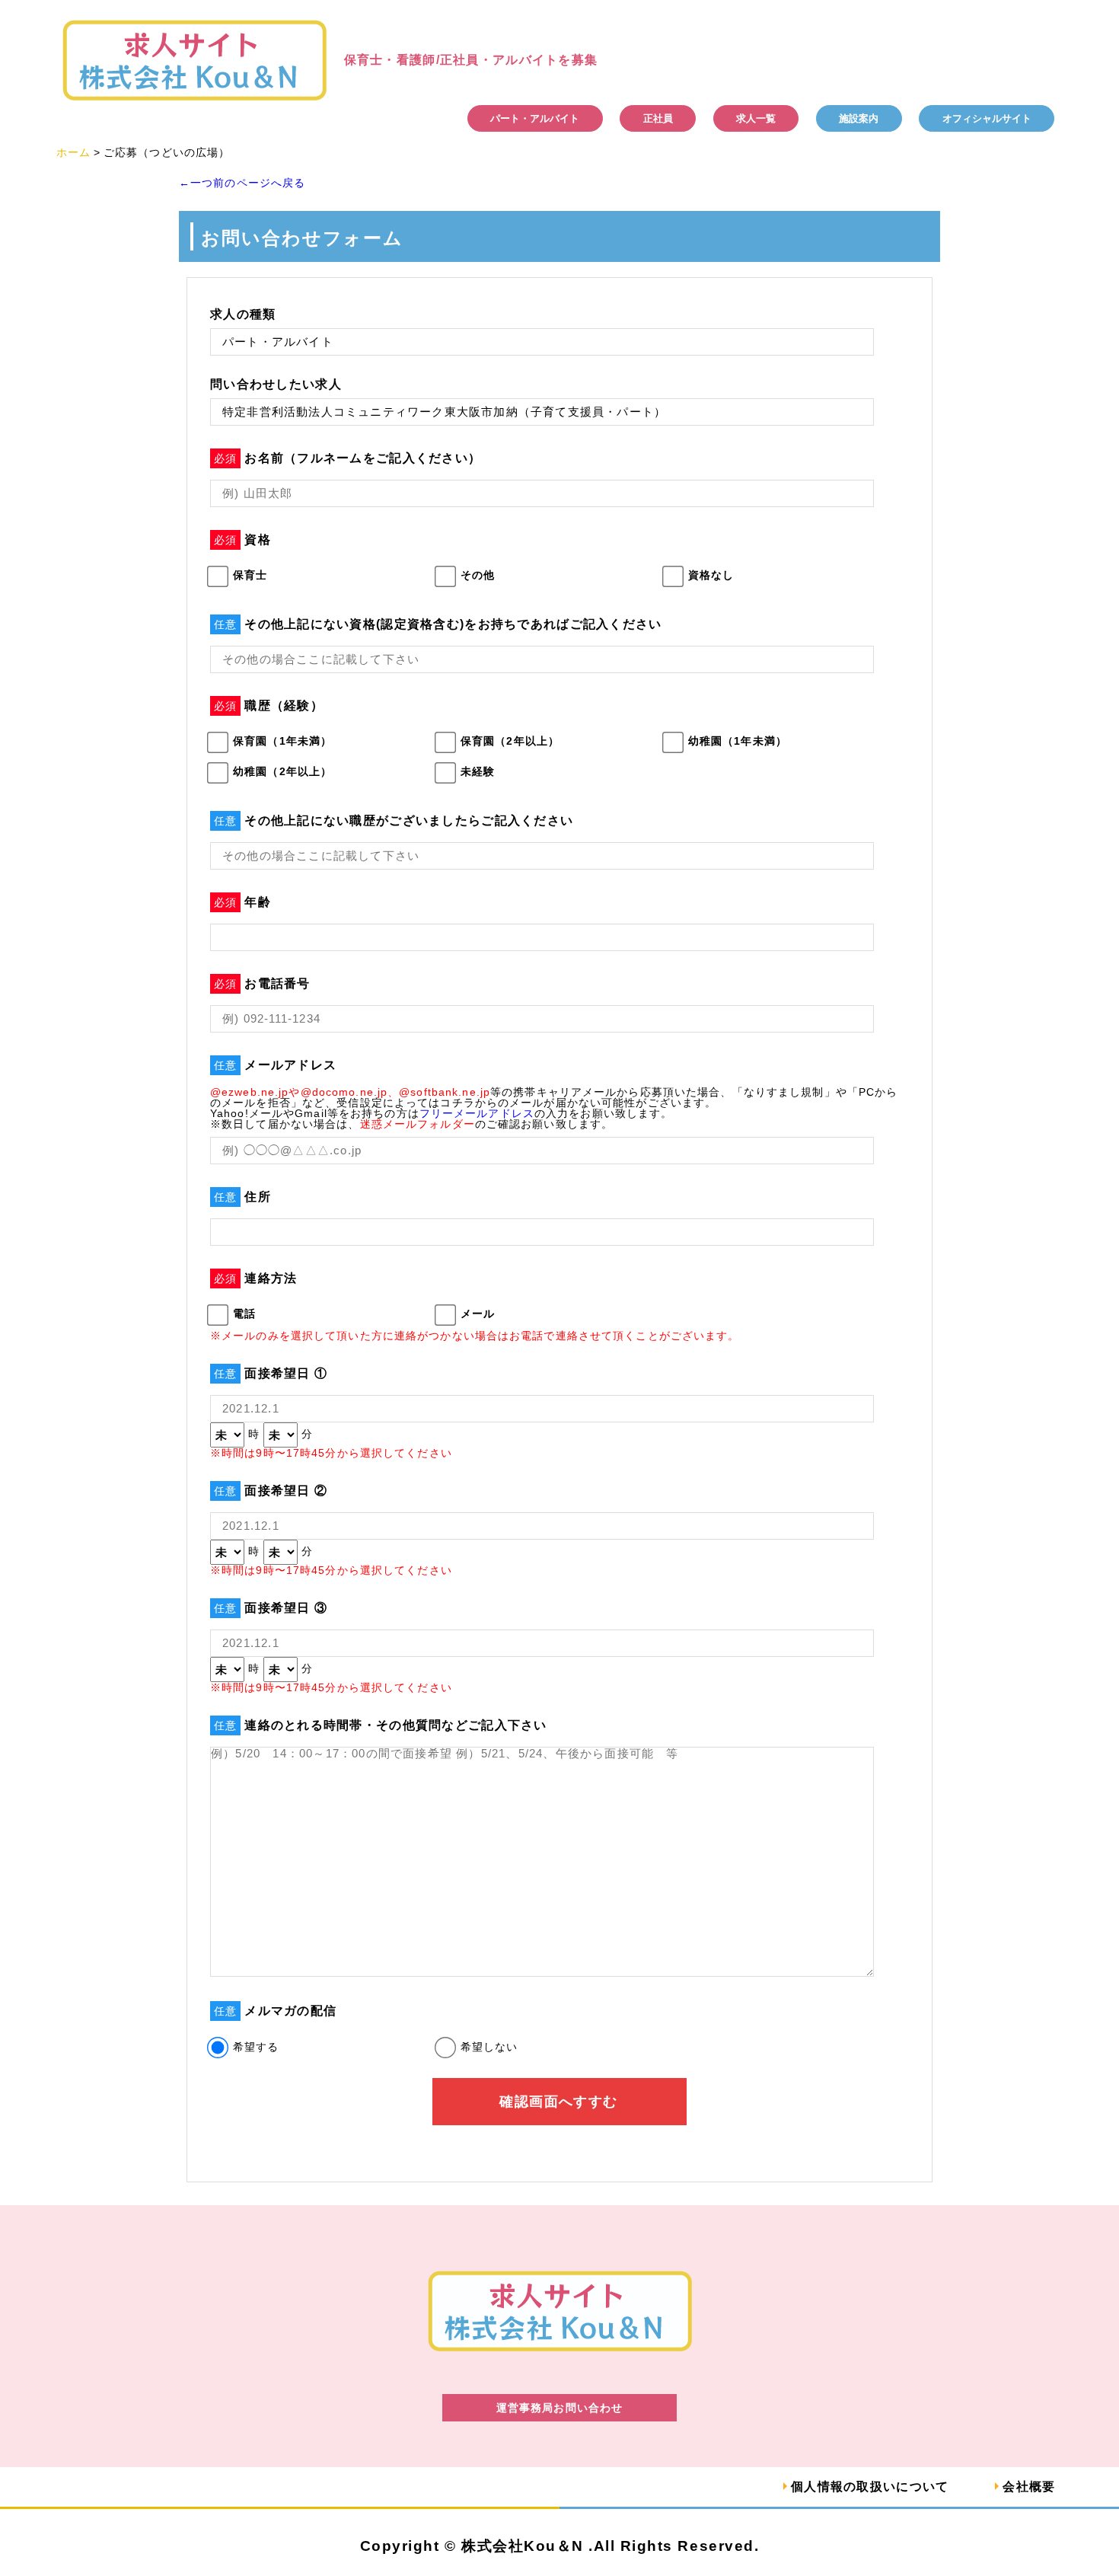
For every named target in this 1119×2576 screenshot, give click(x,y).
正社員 (658, 118)
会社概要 (1029, 2487)
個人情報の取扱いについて (870, 2487)
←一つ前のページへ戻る (242, 183)
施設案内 (859, 118)
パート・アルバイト (535, 118)
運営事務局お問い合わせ (559, 2408)
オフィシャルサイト (987, 118)
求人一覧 (756, 118)
